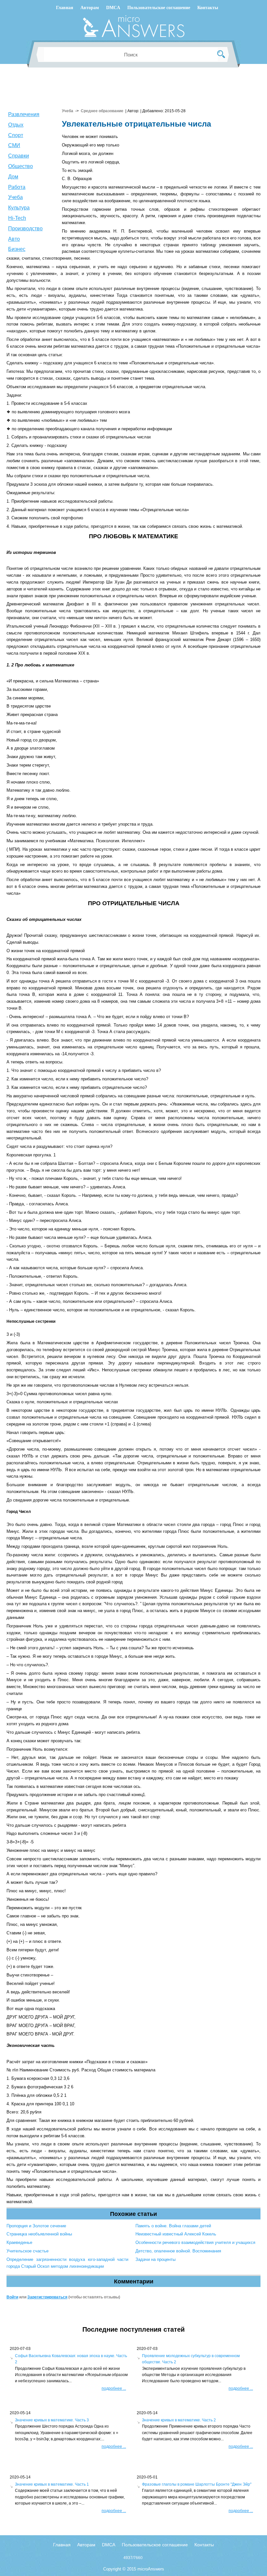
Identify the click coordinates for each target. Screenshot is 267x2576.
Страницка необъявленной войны (39, 2234)
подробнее (114, 2388)
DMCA (113, 8)
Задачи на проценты (155, 2259)
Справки (19, 156)
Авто (14, 239)
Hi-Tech (17, 218)
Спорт (16, 135)
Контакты (208, 8)
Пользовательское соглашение (159, 8)
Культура (19, 208)
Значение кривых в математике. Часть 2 (179, 2420)
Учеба (15, 197)
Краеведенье (19, 2242)
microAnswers (151, 2569)
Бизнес (17, 249)
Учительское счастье (28, 2251)
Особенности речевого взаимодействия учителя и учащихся (195, 2242)
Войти (12, 2297)
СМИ (14, 145)
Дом (13, 177)
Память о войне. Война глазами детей (173, 2226)
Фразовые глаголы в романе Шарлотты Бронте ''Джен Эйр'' (197, 2484)
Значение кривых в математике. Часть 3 (52, 2420)
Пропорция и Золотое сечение (36, 2226)
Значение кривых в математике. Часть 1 (52, 2484)
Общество (21, 166)
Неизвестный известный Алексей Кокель (176, 2234)
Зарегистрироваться (47, 2297)
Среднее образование (102, 111)
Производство (25, 229)
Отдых (16, 125)
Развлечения (24, 114)
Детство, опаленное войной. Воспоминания (178, 2251)
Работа (17, 187)
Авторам (90, 8)
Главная (65, 8)
